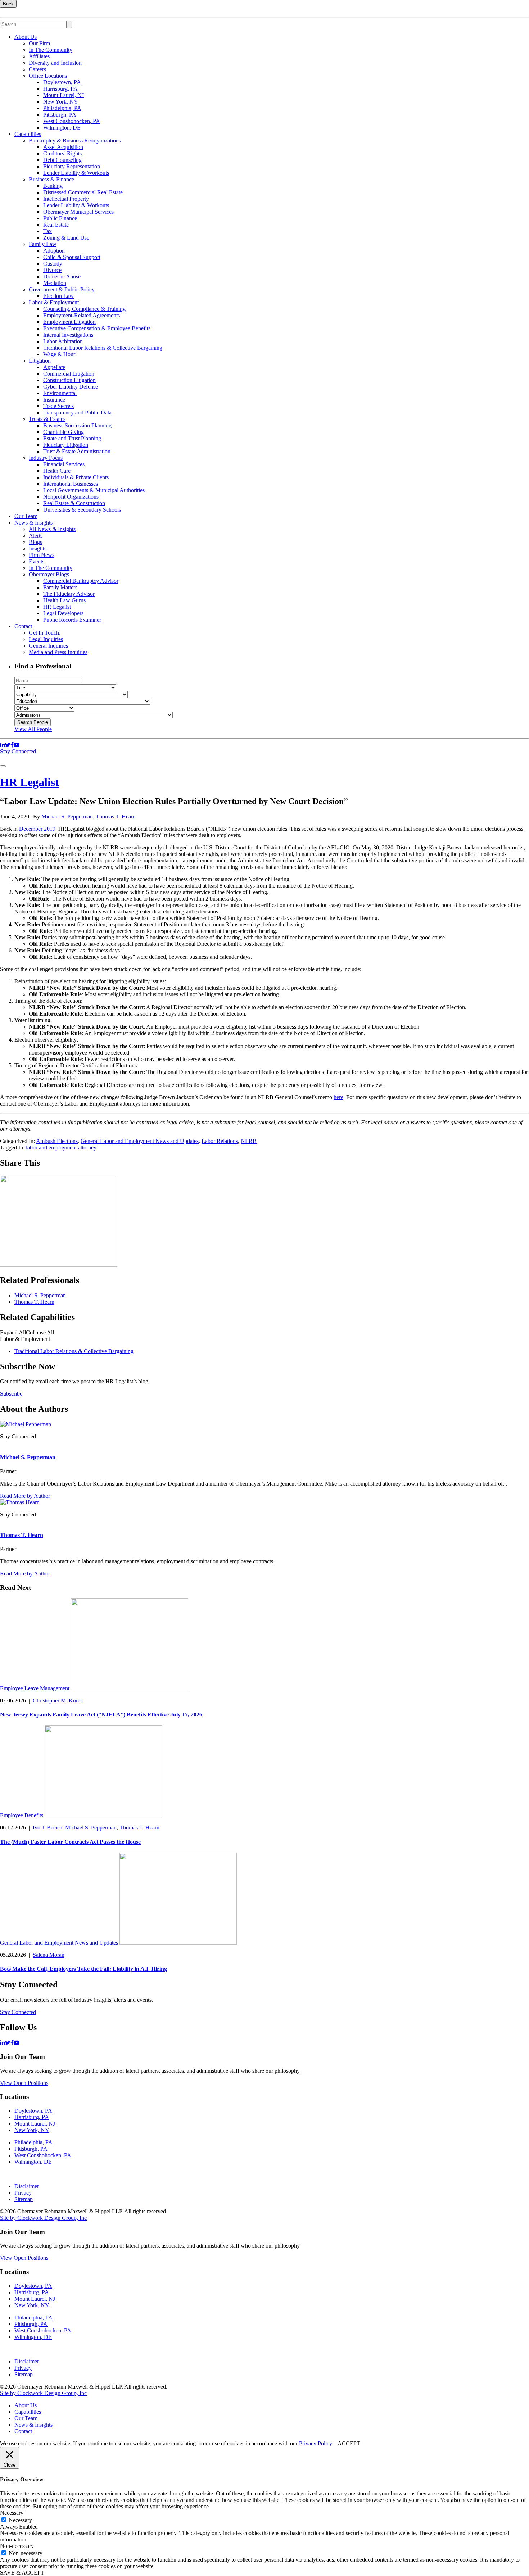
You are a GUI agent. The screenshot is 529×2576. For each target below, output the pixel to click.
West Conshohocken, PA (72, 121)
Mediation (55, 283)
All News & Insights (52, 529)
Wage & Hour (59, 354)
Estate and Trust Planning (72, 438)
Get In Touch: (45, 633)
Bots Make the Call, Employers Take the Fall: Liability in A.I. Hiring (83, 1969)
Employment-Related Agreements (82, 315)
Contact (23, 626)
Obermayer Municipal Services (78, 212)
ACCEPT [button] (349, 2443)
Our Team (26, 516)
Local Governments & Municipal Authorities (94, 490)
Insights (38, 548)
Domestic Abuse (62, 276)
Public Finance (60, 218)
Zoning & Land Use (66, 238)
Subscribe (11, 1394)
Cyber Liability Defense (71, 387)
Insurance (54, 400)
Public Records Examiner (72, 620)
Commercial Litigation (69, 374)
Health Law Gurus (64, 600)
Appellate (54, 367)
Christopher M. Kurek (58, 1700)
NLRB (249, 1141)
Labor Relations (220, 1141)
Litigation (40, 361)
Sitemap (24, 2199)
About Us (26, 37)
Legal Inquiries (46, 639)
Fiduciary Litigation (66, 445)
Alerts (36, 536)
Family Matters (60, 587)
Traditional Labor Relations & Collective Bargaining (103, 348)
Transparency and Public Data (77, 412)
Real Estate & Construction (74, 503)
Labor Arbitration (63, 341)
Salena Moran (49, 1955)
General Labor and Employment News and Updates (140, 1141)
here (338, 1097)
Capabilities (28, 134)
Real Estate (56, 225)
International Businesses (71, 484)
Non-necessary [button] (17, 2546)
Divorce (52, 270)
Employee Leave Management (35, 1688)
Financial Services (64, 464)
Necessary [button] (12, 2513)
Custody (53, 264)
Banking (53, 186)
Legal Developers (63, 613)
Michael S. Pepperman (67, 817)
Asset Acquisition (63, 147)
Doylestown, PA (62, 82)
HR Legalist (57, 607)
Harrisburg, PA (60, 89)
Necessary (20, 2520)
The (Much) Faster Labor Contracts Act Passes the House (70, 1842)
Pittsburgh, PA (60, 115)
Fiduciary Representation (72, 166)
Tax (48, 231)
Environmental (60, 393)
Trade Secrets (58, 406)
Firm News (42, 555)
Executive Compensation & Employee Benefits (97, 328)
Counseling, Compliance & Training (84, 309)
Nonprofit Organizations (71, 497)
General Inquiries (48, 646)
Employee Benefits (22, 1815)
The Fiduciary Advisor (69, 594)
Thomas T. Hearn (116, 817)
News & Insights (33, 523)
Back (8, 4)
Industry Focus (46, 458)
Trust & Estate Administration (77, 451)
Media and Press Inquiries (58, 652)
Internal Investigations (68, 335)
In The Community (51, 50)
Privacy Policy (315, 2443)
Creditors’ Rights (62, 153)
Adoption (54, 251)
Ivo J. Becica (48, 1827)
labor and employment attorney (61, 1148)
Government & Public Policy (62, 289)
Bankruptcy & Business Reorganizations (75, 140)
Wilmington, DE (62, 128)
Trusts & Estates (47, 419)
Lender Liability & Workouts (76, 173)
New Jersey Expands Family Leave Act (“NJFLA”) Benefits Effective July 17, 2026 (101, 1715)
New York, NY (61, 102)
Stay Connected (19, 751)
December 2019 (37, 829)
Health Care (57, 471)
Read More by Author (25, 1496)
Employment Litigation (69, 322)
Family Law (43, 244)
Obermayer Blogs (49, 574)
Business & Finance (51, 179)
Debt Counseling (62, 160)
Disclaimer (27, 2186)
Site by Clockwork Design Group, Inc (43, 2218)
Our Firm (39, 43)
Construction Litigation (69, 380)
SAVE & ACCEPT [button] (22, 2573)
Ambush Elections (57, 1141)
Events (37, 561)
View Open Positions (24, 2083)
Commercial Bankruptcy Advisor (81, 581)
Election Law (58, 296)
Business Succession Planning (77, 425)
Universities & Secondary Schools (82, 510)
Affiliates (39, 56)
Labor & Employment (54, 302)
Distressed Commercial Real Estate (83, 192)
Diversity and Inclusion (55, 63)
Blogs (35, 542)
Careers (37, 69)
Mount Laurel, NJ (64, 95)
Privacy (23, 2193)
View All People (33, 729)
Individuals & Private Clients (76, 477)
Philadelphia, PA (62, 108)
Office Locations (48, 76)
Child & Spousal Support (72, 257)
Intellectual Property (66, 199)
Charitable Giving (64, 432)
